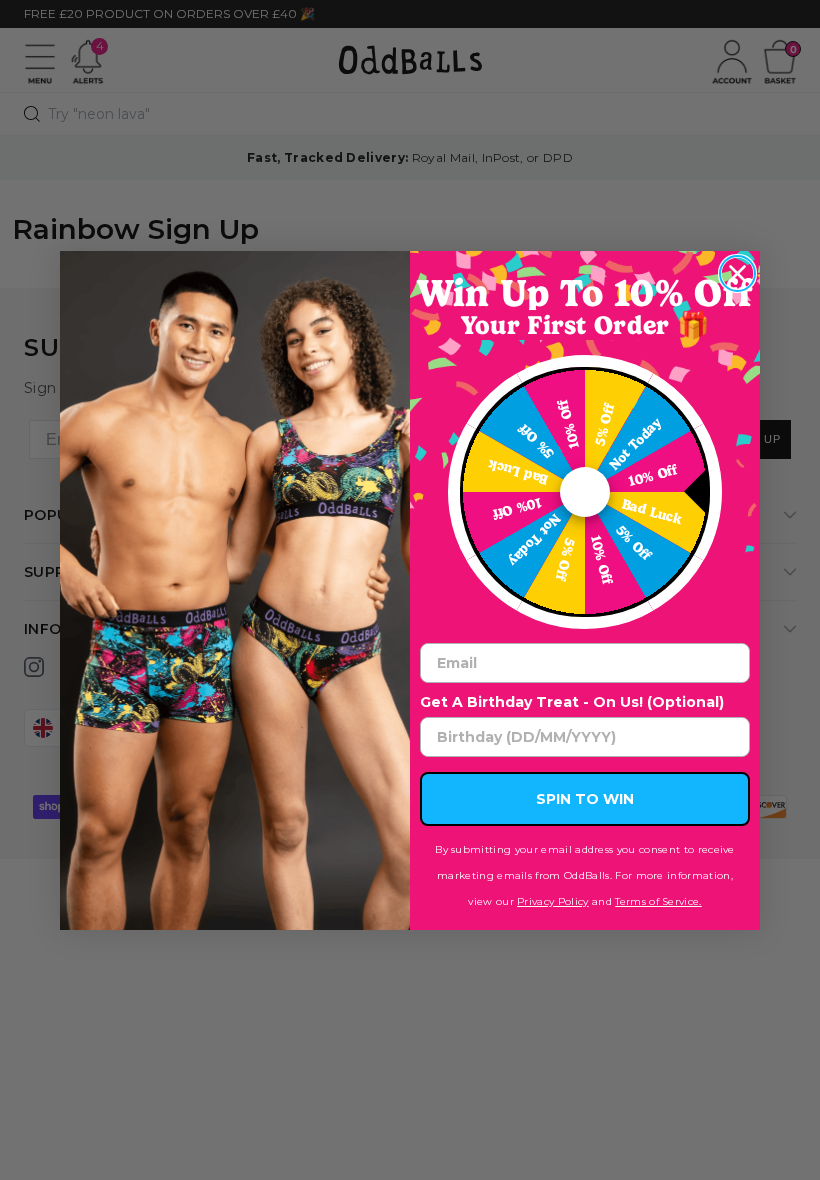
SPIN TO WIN (585, 799)
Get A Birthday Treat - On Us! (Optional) (572, 702)
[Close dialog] (737, 273)
